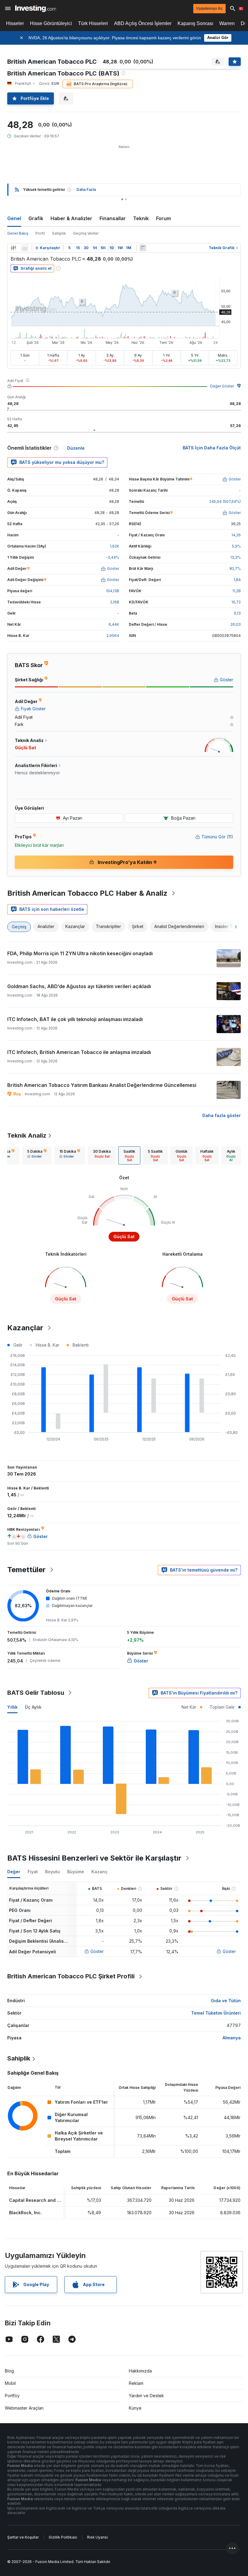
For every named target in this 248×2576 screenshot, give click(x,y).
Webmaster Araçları (24, 2408)
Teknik (141, 218)
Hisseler (15, 23)
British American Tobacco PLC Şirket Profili (71, 1976)
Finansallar (113, 218)
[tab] (37, 1155)
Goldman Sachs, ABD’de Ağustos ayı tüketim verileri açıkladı (79, 986)
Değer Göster (222, 386)
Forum (163, 218)
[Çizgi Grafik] (25, 248)
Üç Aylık (33, 1707)
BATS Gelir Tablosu (36, 1693)
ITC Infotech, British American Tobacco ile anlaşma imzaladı (79, 1052)
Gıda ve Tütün (226, 2001)
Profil (40, 233)
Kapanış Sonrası (195, 23)
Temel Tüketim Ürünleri (216, 2013)
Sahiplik (59, 233)
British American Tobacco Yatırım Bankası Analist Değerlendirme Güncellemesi (102, 1085)
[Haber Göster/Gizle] (143, 248)
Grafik (36, 218)
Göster (97, 1951)
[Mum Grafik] (13, 248)
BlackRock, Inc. (25, 2213)
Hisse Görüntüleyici (51, 23)
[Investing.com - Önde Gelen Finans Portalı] (36, 8)
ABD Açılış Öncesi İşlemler (143, 23)
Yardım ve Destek (146, 2396)
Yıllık (12, 1707)
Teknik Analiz (27, 1135)
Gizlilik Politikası (63, 2537)
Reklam (136, 2383)
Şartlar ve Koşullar (23, 2537)
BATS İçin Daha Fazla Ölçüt (212, 448)
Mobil (10, 2383)
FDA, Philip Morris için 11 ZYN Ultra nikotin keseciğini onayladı (80, 953)
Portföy (12, 2396)
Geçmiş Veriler (86, 233)
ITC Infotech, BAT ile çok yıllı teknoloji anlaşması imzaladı (75, 1019)
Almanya (232, 2038)
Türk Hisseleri (93, 23)
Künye (135, 2408)
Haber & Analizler (71, 218)
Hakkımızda (140, 2371)
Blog (9, 2371)
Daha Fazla (86, 190)
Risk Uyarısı (97, 2537)
